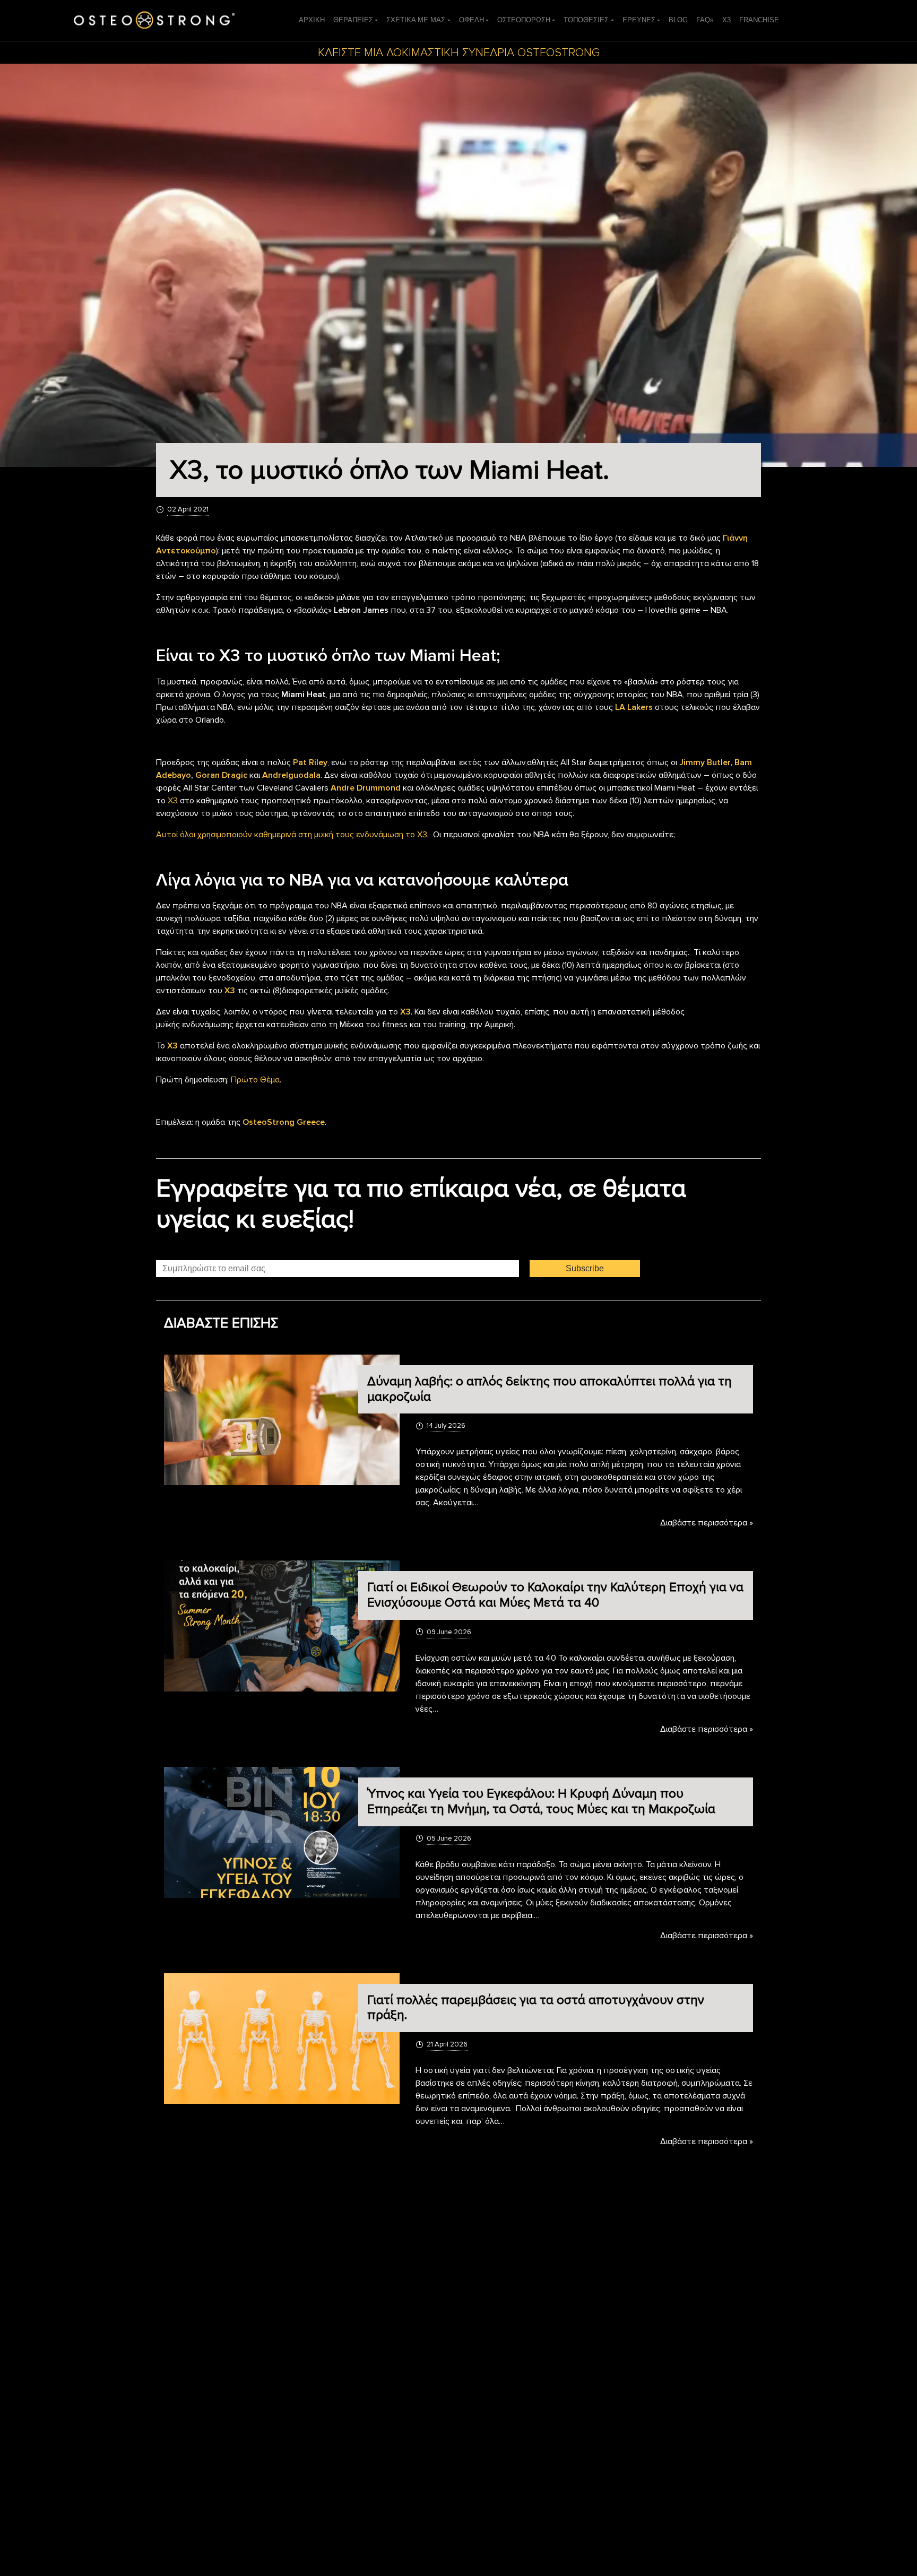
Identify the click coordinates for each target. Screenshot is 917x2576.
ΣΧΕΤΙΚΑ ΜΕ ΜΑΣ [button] (416, 20)
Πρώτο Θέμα (255, 1080)
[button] (641, 20)
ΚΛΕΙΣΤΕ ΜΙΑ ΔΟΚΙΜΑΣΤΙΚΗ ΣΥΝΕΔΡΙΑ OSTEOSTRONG (459, 53)
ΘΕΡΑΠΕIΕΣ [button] (353, 20)
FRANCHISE (759, 20)
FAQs (705, 20)
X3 (726, 20)
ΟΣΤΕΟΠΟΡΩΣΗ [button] (524, 20)
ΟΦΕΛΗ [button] (472, 20)
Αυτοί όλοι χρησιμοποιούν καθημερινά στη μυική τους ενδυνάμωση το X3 (292, 835)
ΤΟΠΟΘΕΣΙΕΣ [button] (586, 20)
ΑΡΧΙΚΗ (312, 20)
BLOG (678, 20)
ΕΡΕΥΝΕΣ (639, 20)
